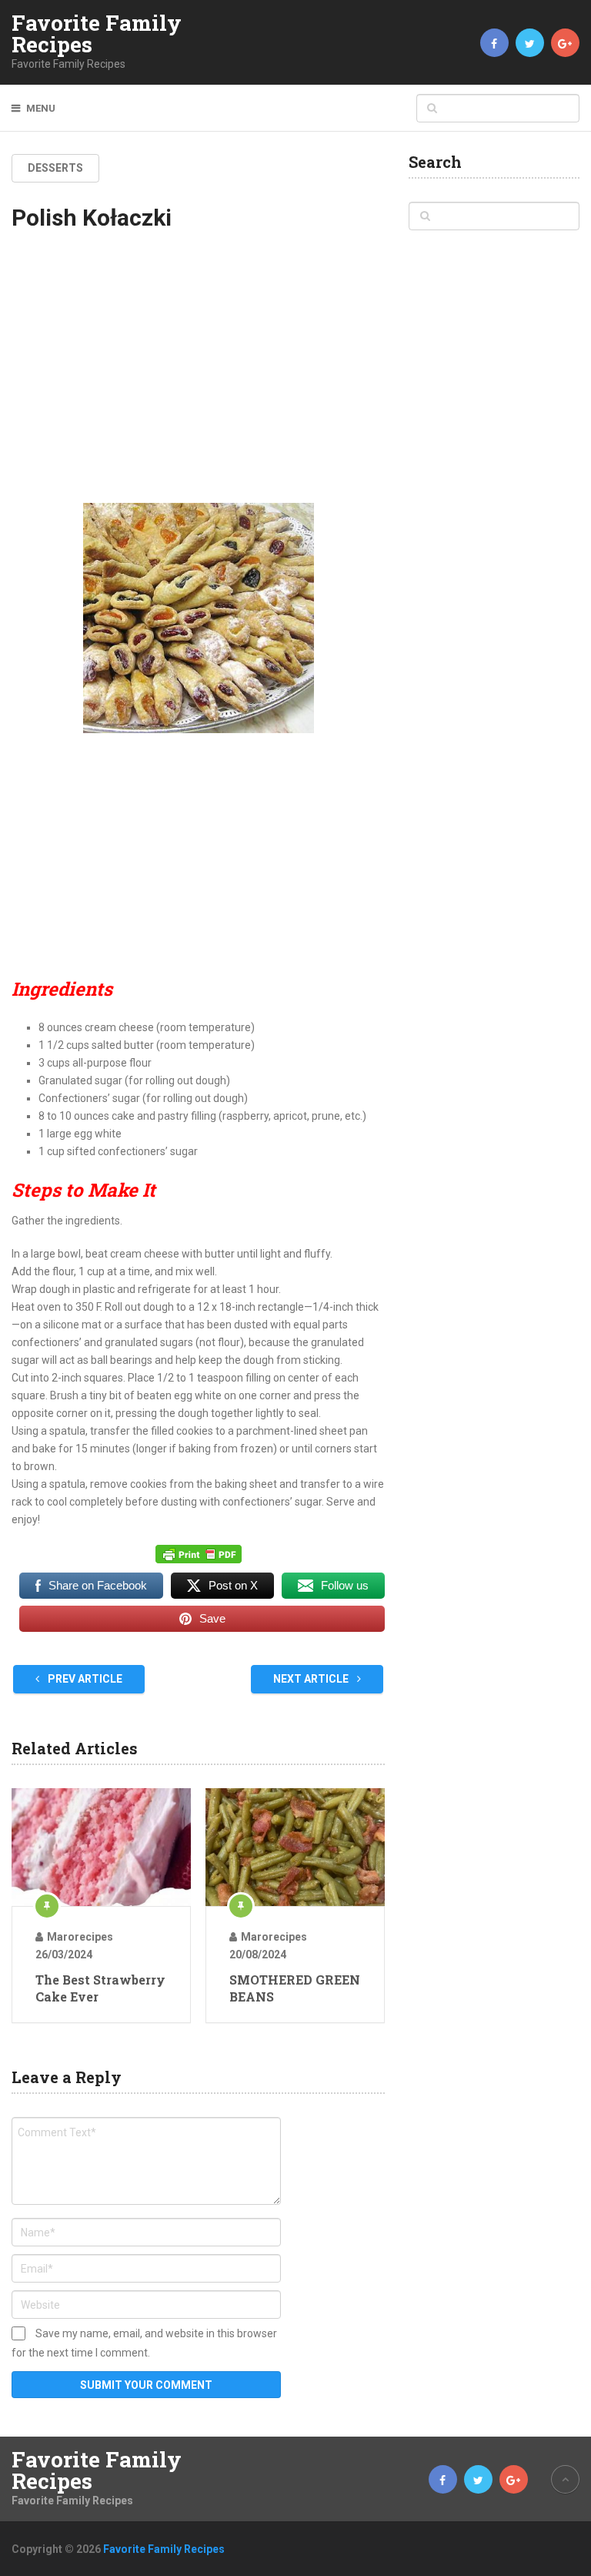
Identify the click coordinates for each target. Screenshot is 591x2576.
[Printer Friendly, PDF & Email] (199, 1553)
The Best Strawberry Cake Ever (100, 1988)
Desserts (55, 168)
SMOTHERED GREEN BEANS (295, 1988)
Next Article (312, 1679)
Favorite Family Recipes (97, 34)
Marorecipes (80, 1937)
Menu (41, 108)
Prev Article (84, 1679)
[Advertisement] (198, 377)
